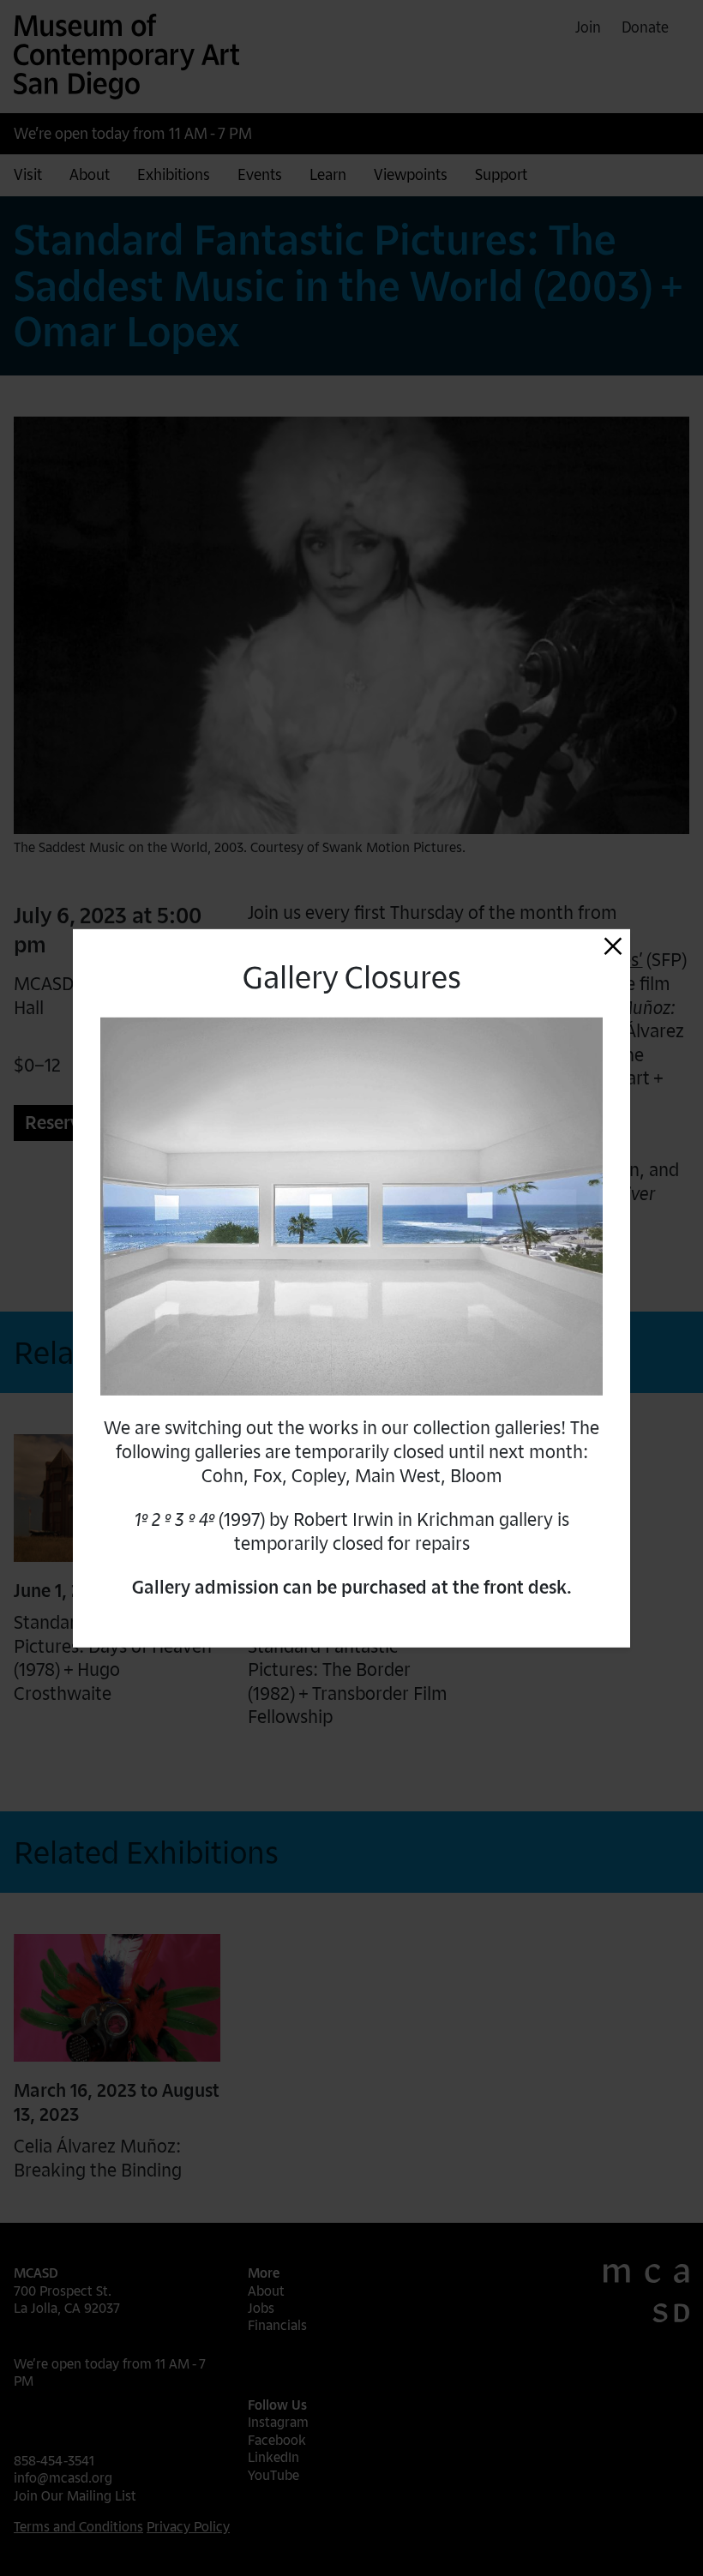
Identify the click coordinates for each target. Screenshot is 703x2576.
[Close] (613, 946)
